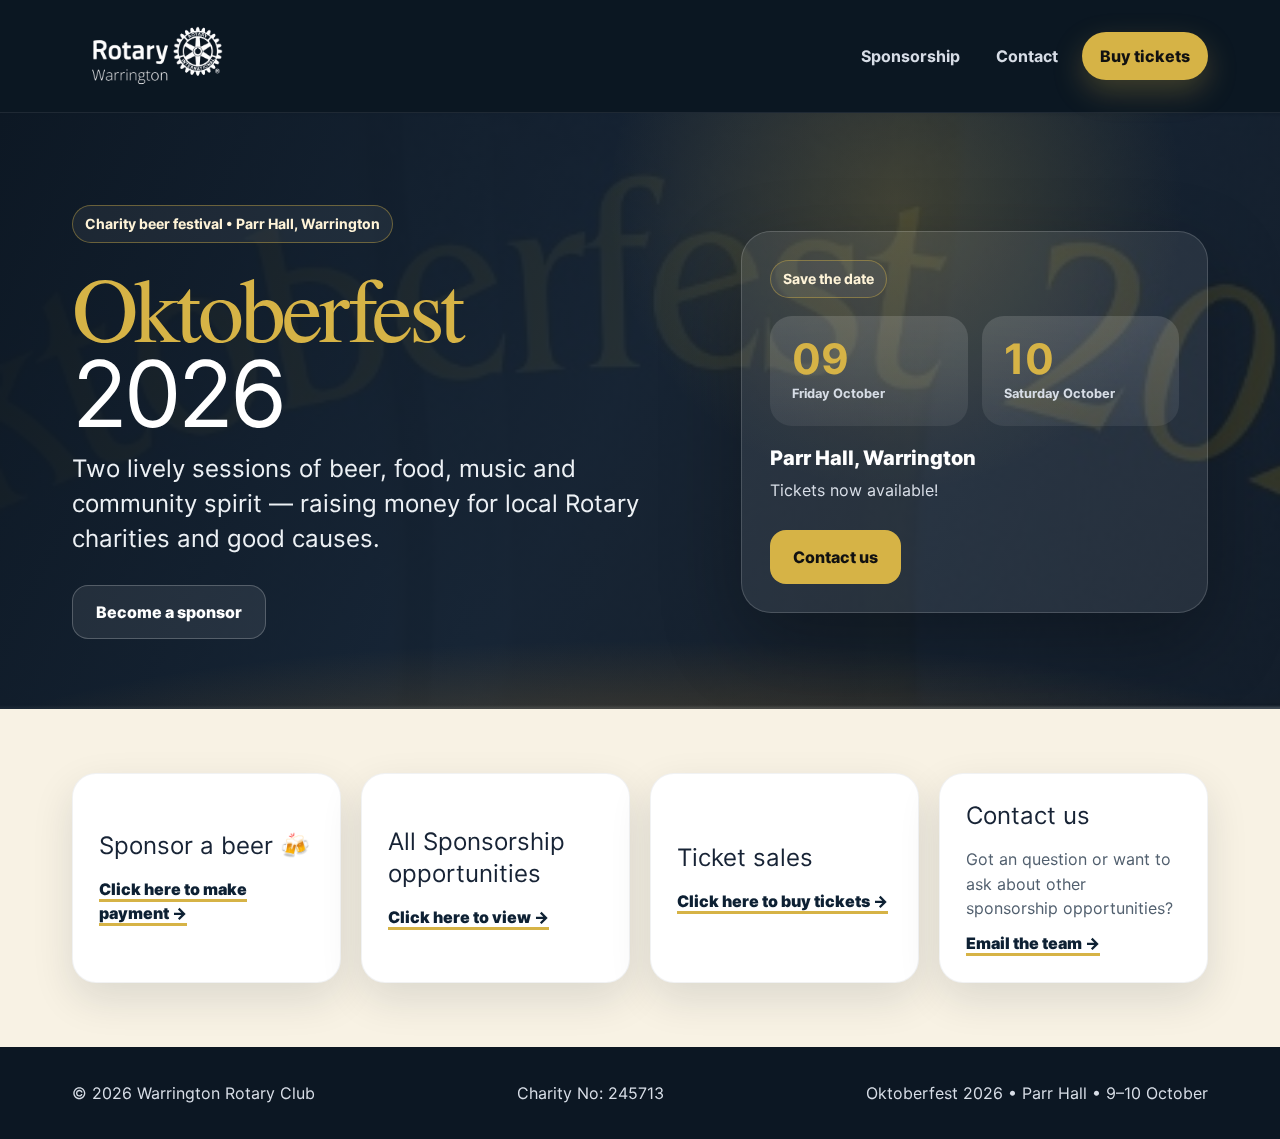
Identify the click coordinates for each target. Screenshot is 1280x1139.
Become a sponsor (169, 612)
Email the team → (1033, 943)
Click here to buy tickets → (782, 901)
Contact (1027, 56)
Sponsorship (910, 56)
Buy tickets (1145, 56)
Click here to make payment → (173, 901)
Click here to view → (468, 917)
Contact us (835, 557)
